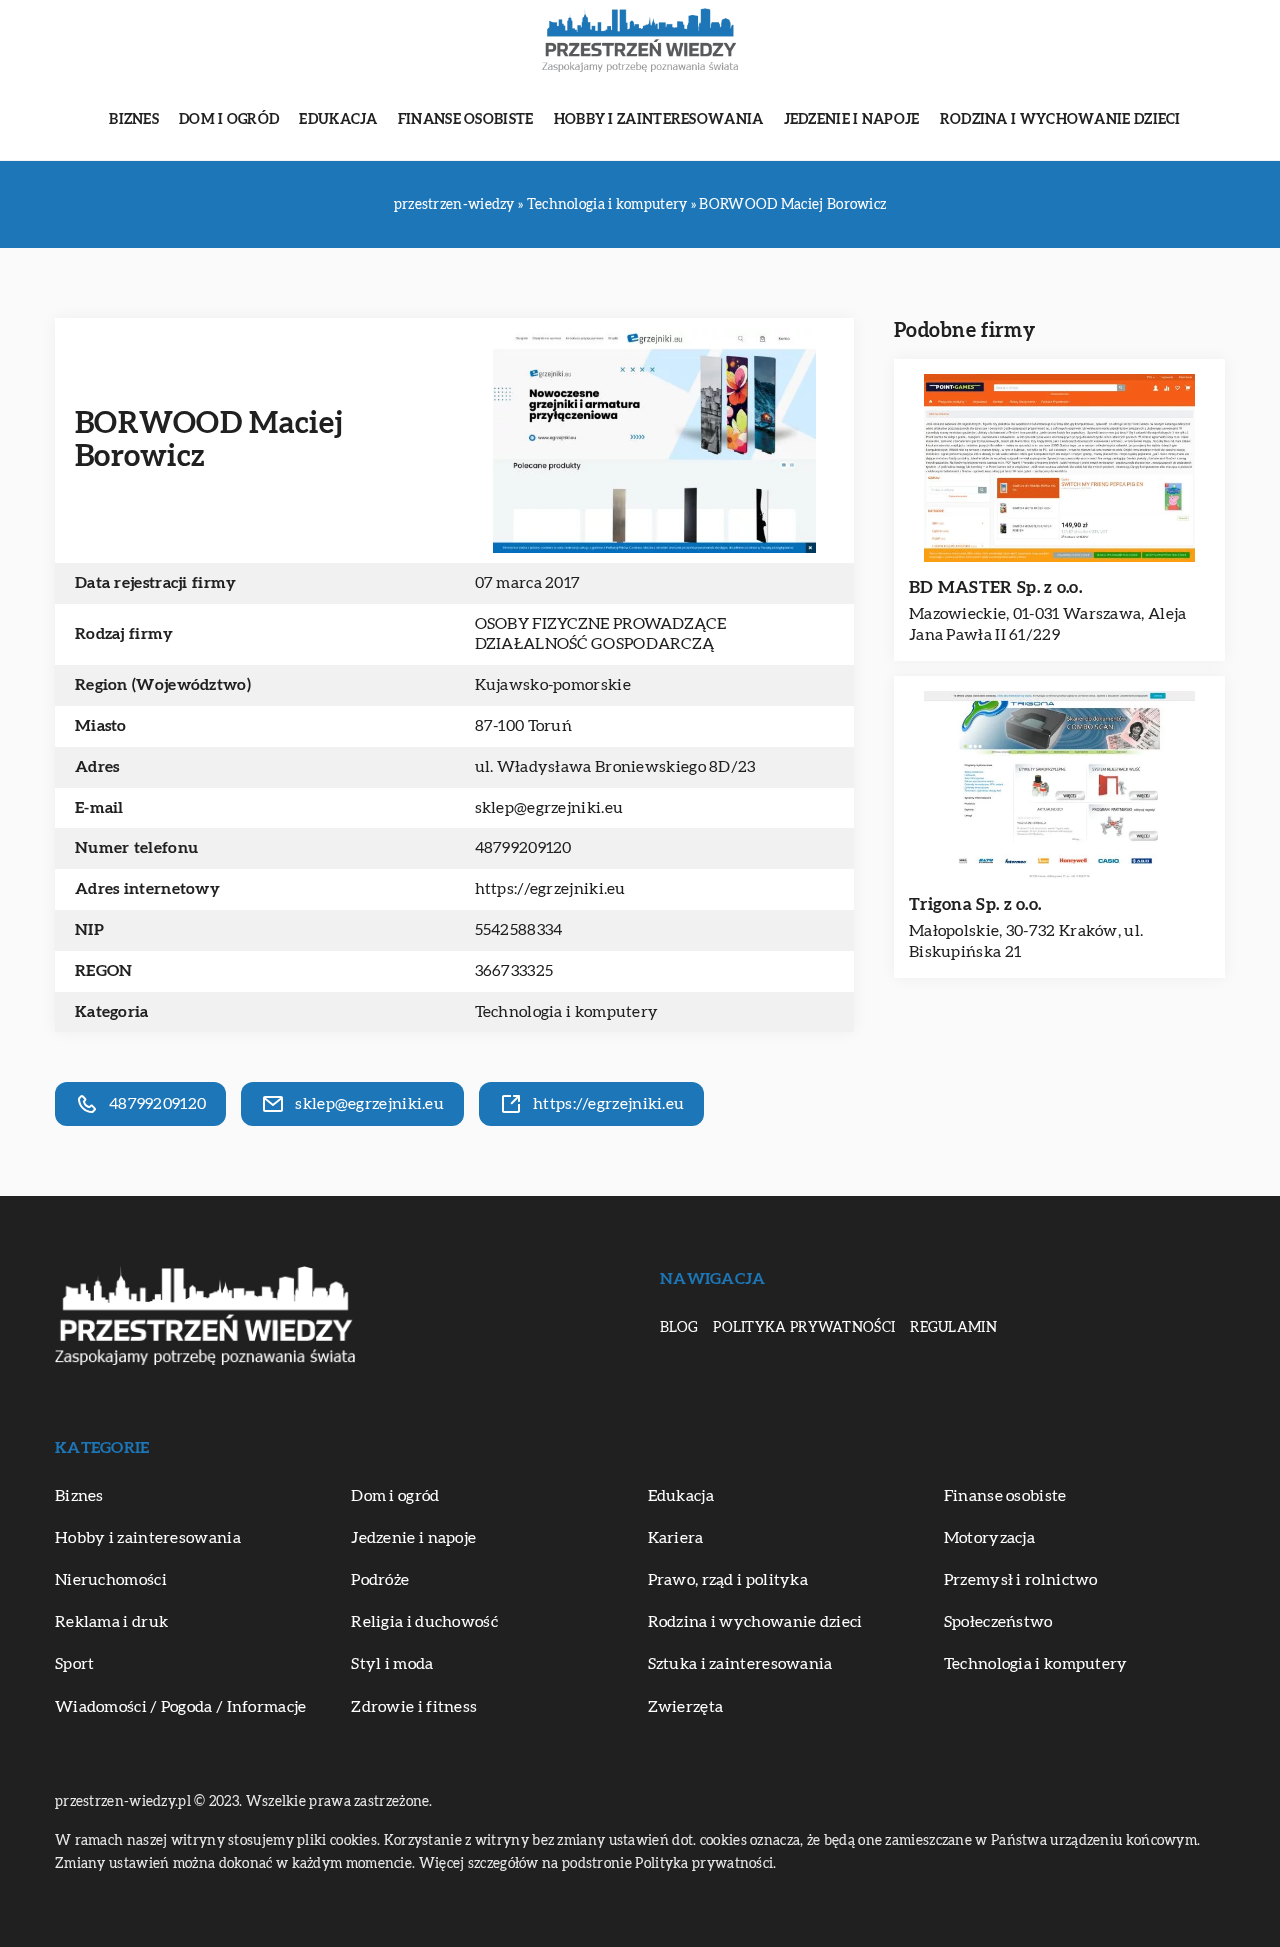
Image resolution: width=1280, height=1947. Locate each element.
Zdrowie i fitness (414, 1707)
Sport (75, 1664)
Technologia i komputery (567, 1012)
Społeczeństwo (998, 1622)
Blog (679, 1328)
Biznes (134, 120)
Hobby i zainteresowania (659, 120)
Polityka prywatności (804, 1328)
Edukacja (338, 120)
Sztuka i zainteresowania (740, 1664)
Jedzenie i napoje (852, 120)
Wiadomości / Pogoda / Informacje (181, 1707)
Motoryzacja (989, 1538)
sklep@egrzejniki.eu (549, 808)
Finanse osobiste (466, 120)
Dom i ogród (229, 120)
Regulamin (953, 1328)
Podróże (380, 1580)
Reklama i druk (111, 1622)
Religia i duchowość (424, 1622)
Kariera (676, 1538)
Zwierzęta (686, 1707)
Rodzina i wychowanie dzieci (1060, 120)
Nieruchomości (111, 1580)
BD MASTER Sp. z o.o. (995, 587)
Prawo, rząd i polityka (728, 1580)
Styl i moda (392, 1664)
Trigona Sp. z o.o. (975, 904)
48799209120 (523, 848)
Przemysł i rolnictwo (1021, 1580)
